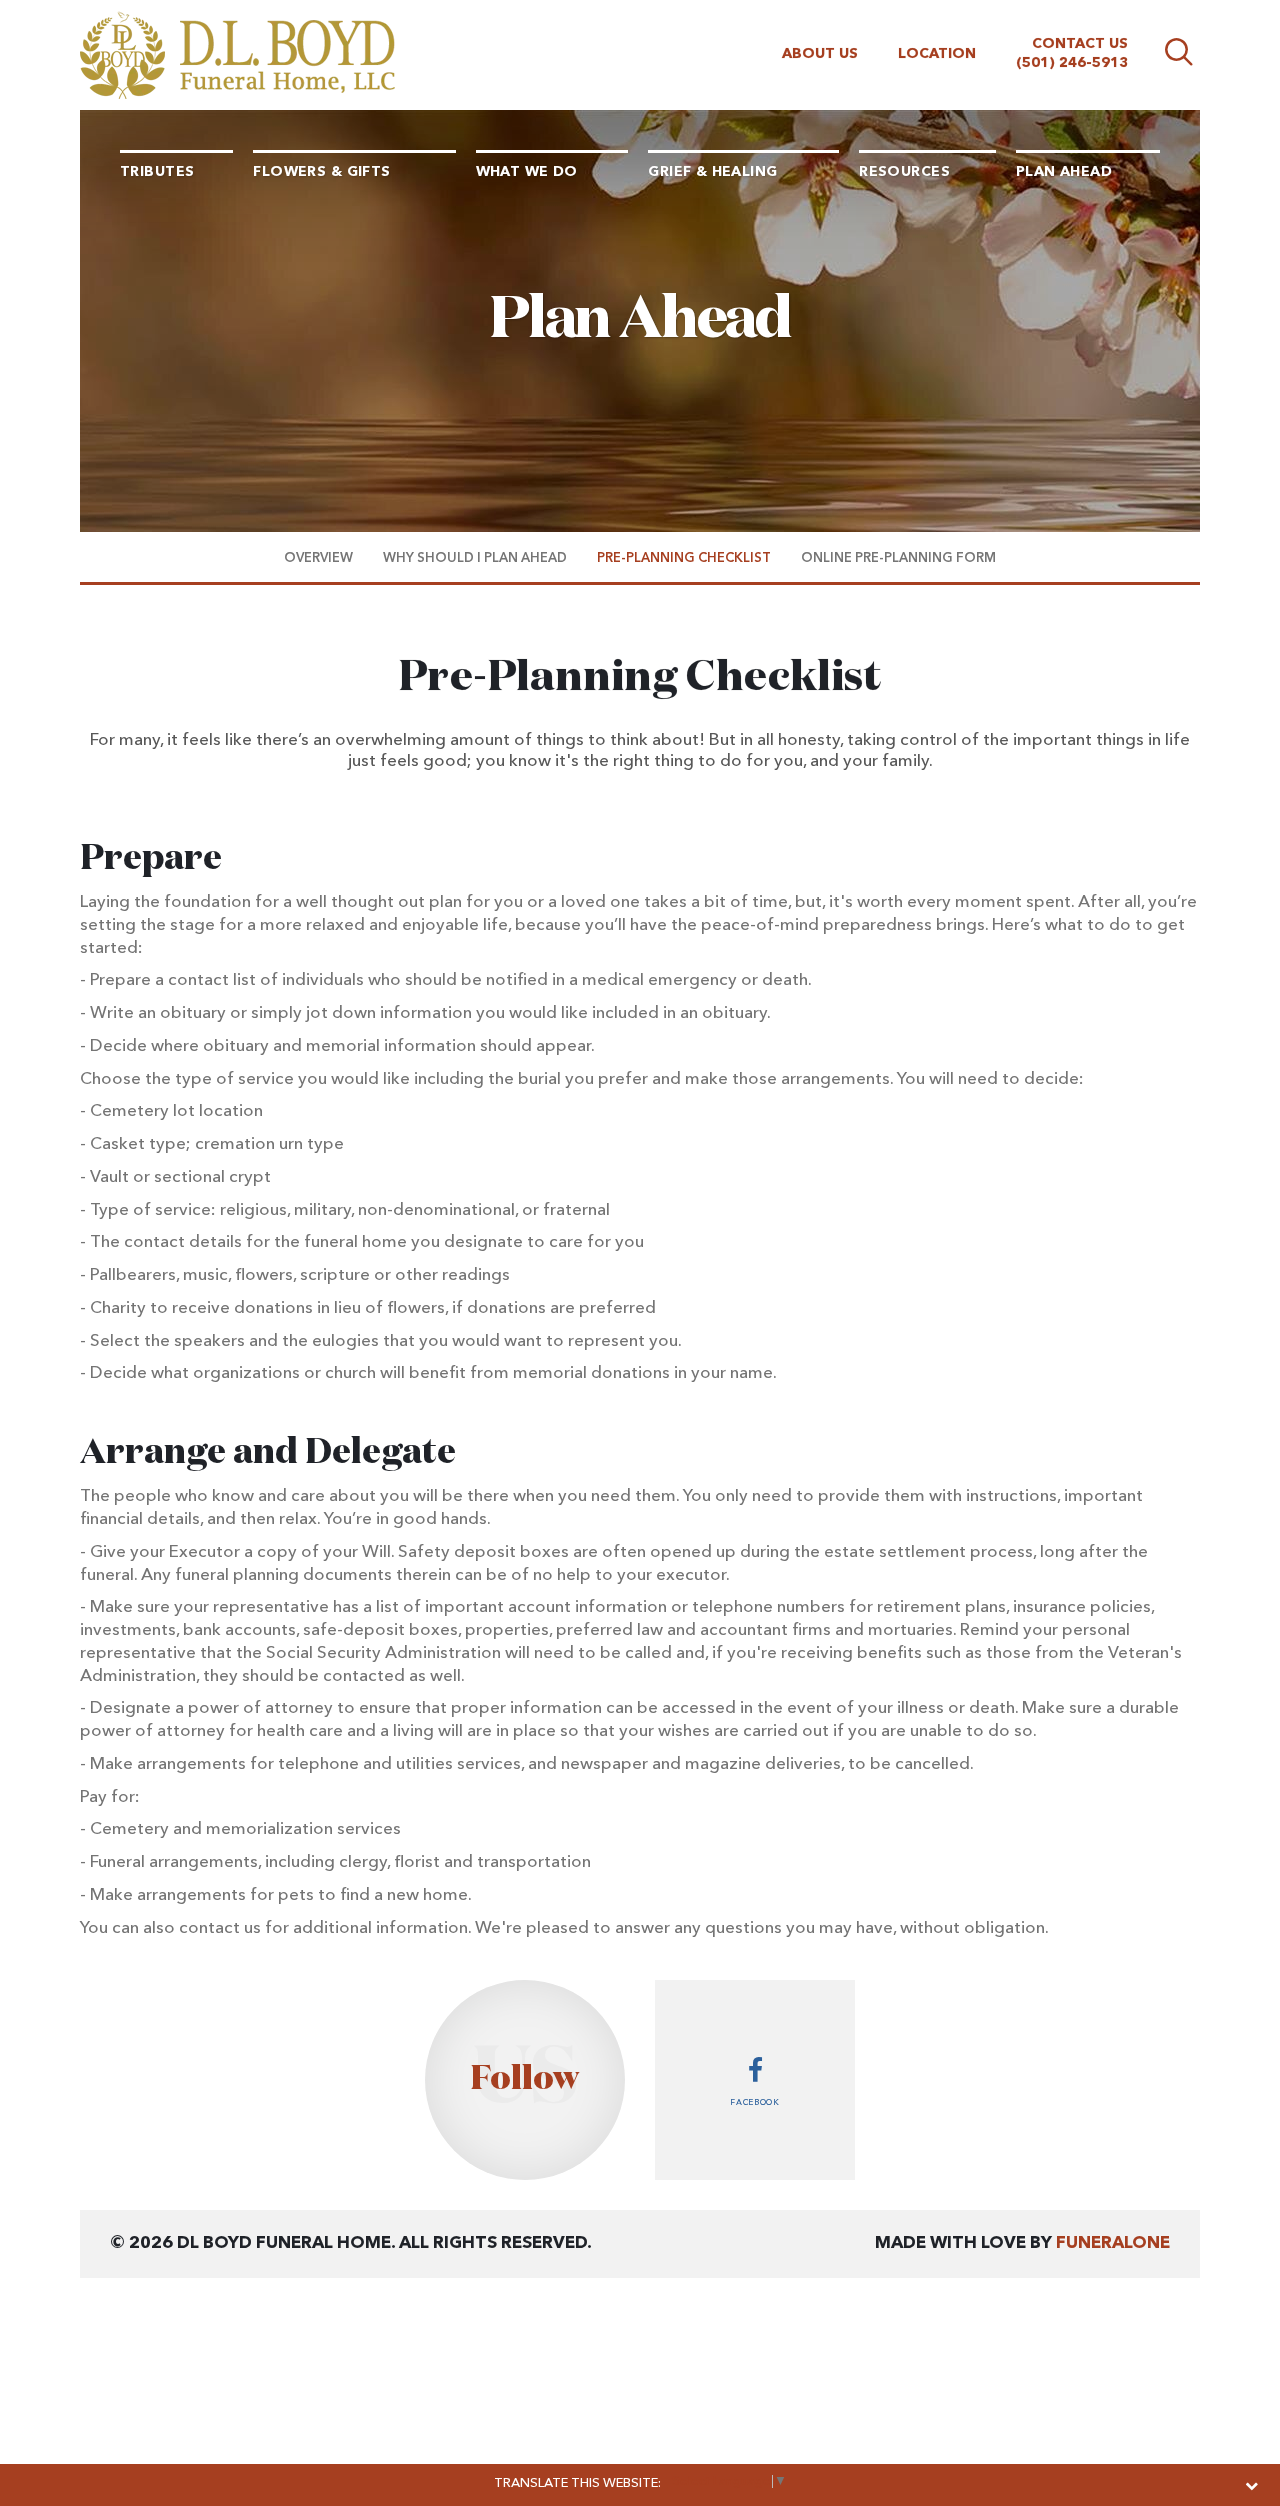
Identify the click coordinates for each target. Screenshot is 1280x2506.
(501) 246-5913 (1072, 63)
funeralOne (1113, 2243)
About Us (820, 54)
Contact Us (1080, 44)
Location (937, 54)
